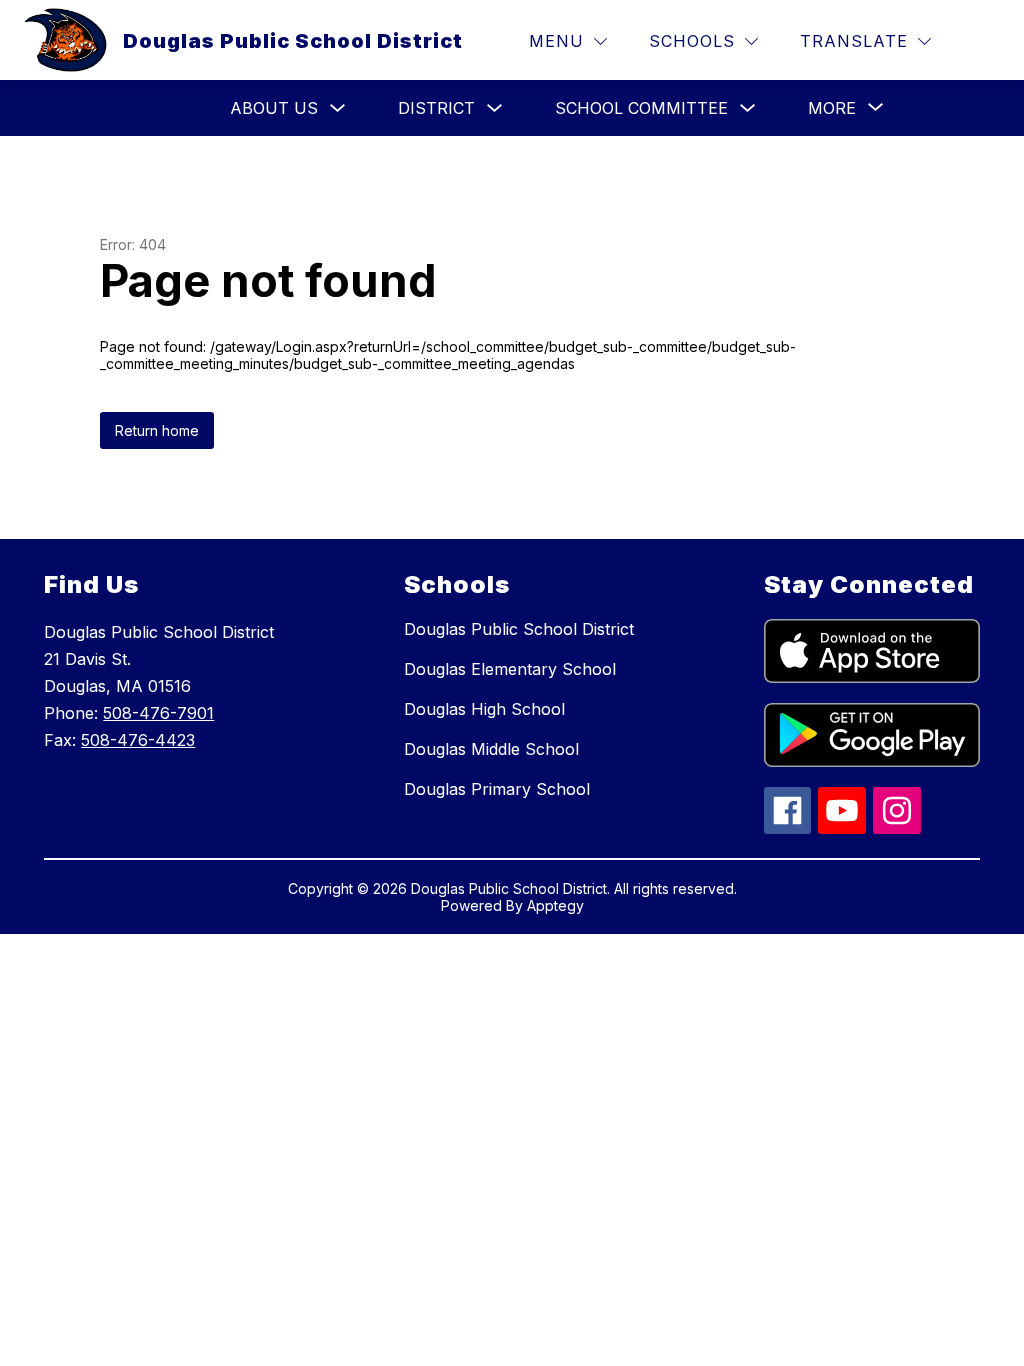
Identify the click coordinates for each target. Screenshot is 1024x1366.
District (436, 108)
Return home (157, 430)
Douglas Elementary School (510, 669)
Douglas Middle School (491, 749)
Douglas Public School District (519, 629)
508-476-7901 (158, 713)
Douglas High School (484, 709)
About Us (274, 108)
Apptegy (555, 905)
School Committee (641, 108)
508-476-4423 (138, 740)
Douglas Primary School (497, 789)
